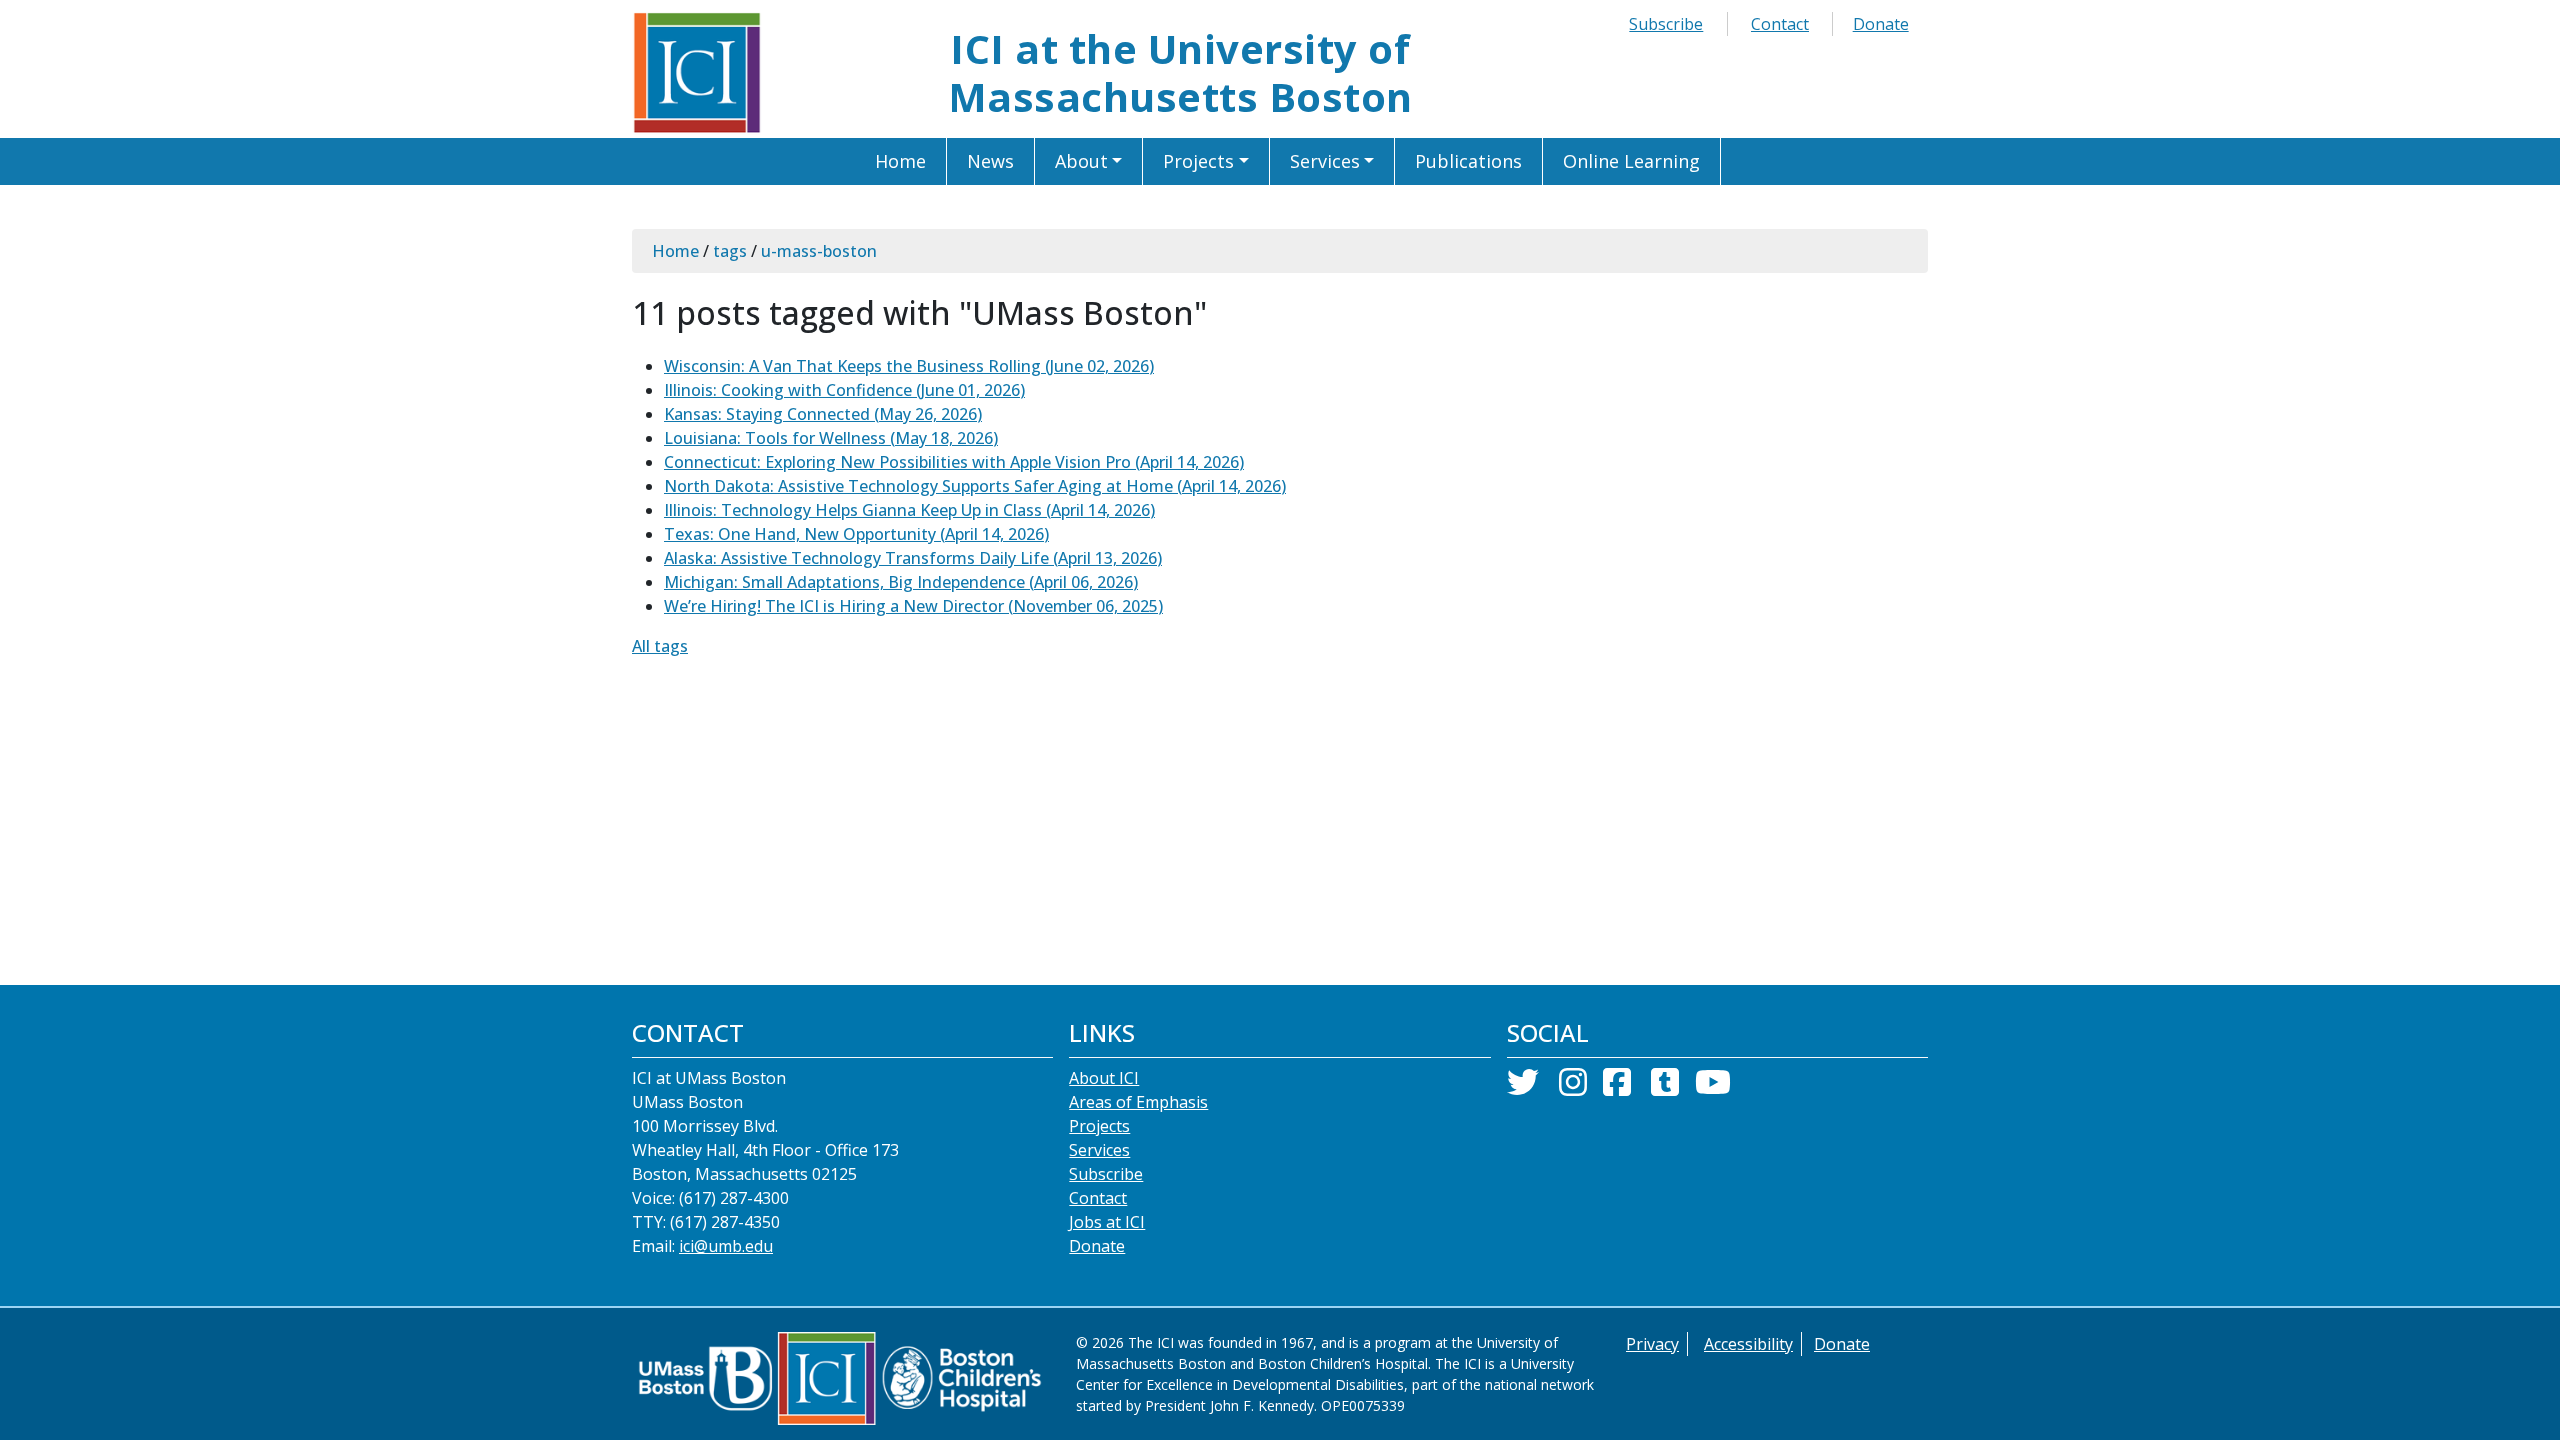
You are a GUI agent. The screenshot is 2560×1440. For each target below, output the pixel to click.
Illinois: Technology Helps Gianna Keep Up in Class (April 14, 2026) (909, 510)
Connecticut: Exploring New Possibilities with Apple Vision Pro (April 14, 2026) (954, 462)
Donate (1881, 24)
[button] (1089, 161)
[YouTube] (1713, 1088)
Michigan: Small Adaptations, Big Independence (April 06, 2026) (901, 582)
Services (1099, 1150)
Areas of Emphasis (1138, 1102)
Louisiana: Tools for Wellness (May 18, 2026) (831, 438)
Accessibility (1748, 1344)
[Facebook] (1617, 1088)
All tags (660, 646)
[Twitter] (1523, 1088)
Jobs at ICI (1107, 1222)
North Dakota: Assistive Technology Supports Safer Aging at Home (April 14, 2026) (975, 486)
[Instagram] (1573, 1088)
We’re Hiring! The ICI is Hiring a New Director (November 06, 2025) (913, 606)
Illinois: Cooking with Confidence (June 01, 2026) (844, 390)
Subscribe (1666, 24)
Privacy (1652, 1344)
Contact (1780, 24)
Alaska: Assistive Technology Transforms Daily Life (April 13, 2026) (913, 558)
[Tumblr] (1665, 1088)
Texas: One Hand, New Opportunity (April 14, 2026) (856, 534)
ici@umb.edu (726, 1246)
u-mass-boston (819, 251)
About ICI (1104, 1078)
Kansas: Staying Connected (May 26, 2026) (823, 414)
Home (675, 251)
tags (730, 251)
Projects (1099, 1126)
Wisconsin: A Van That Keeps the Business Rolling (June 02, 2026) (909, 366)
